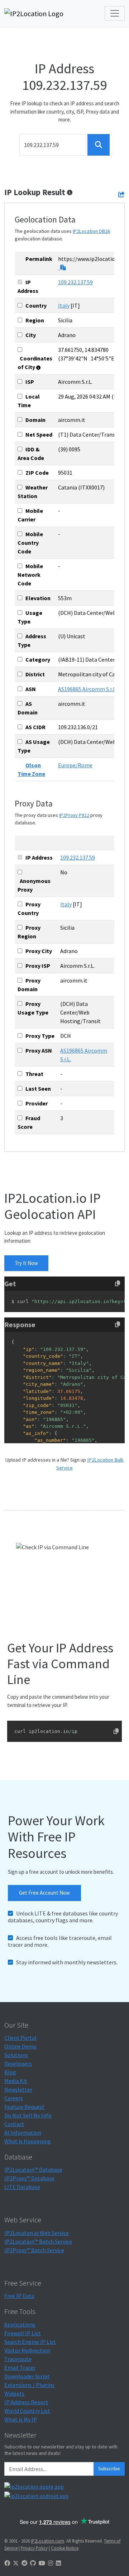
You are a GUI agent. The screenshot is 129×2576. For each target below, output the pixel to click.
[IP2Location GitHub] (33, 2563)
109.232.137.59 (75, 282)
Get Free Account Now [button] (44, 1893)
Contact (14, 2124)
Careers (14, 2098)
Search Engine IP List (30, 2342)
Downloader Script (27, 2376)
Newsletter (18, 2089)
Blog (10, 2072)
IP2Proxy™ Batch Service (34, 2250)
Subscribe (109, 2469)
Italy (64, 305)
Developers (18, 2064)
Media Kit (16, 2081)
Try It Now (26, 1263)
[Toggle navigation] (115, 13)
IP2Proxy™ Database (29, 2178)
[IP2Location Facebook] (7, 2563)
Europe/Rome (75, 765)
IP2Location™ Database (33, 2170)
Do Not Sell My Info (28, 2115)
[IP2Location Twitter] (16, 2563)
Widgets (14, 2393)
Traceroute (18, 2359)
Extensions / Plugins (29, 2385)
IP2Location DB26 (91, 231)
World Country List (27, 2411)
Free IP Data (19, 2296)
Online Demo (20, 2046)
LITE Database (22, 2187)
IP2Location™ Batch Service (38, 2241)
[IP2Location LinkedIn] (58, 2563)
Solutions (16, 2055)
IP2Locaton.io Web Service (37, 2233)
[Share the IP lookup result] (121, 194)
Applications (20, 2324)
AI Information (23, 2133)
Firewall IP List (23, 2333)
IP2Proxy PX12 (74, 815)
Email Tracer (20, 2368)
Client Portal (20, 2038)
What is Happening (28, 2141)
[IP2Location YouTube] (42, 2563)
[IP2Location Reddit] (24, 2563)
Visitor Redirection (27, 2350)
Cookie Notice (65, 2548)
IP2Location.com (47, 2541)
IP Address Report (26, 2402)
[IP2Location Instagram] (51, 2563)
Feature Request (24, 2107)
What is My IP (21, 2419)
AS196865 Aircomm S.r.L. (87, 689)
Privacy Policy (34, 2548)
